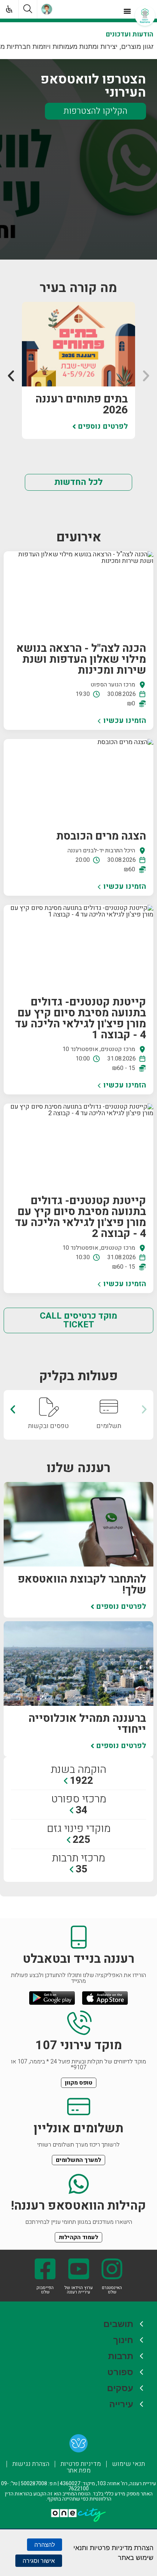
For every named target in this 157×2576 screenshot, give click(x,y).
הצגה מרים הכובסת (101, 836)
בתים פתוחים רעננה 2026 (82, 405)
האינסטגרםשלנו (112, 2290)
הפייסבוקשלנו (45, 2290)
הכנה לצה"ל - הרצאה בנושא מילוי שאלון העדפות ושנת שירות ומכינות (81, 659)
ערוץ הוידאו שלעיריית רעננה (78, 2290)
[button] (127, 11)
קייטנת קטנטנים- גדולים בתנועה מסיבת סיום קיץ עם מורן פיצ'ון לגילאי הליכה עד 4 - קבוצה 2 (81, 1217)
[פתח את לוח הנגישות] (7, 7)
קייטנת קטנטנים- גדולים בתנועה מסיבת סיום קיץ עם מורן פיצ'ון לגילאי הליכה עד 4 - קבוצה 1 (81, 1019)
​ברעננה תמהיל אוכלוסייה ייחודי (87, 1724)
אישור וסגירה (39, 2561)
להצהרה (45, 2545)
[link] (78, 2445)
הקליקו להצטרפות (95, 111)
